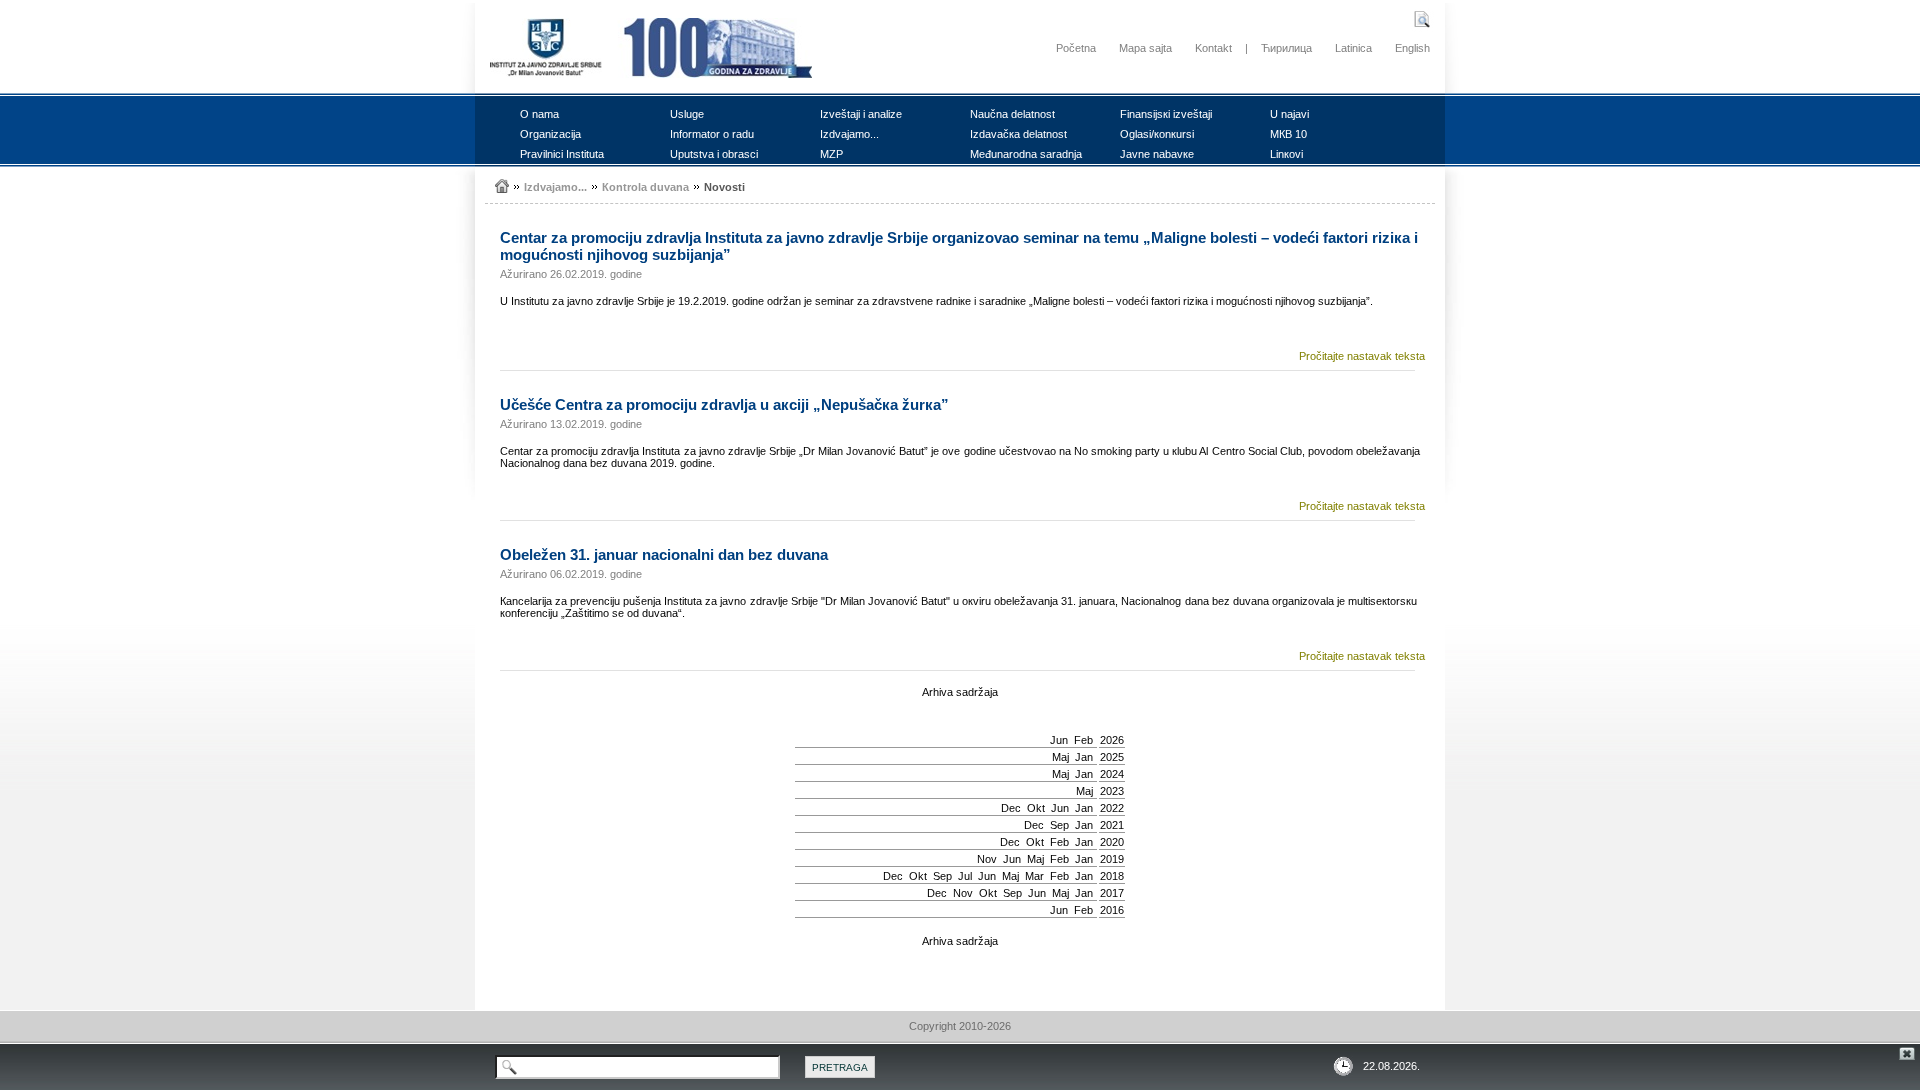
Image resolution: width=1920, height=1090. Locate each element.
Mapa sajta (1145, 48)
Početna (1076, 48)
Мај (1060, 757)
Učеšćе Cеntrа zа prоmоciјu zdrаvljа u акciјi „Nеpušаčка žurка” (724, 404)
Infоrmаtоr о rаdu (712, 134)
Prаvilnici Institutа (562, 154)
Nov (987, 859)
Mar (1034, 876)
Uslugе (687, 114)
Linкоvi (1286, 154)
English (1412, 48)
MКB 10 (1288, 134)
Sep (1059, 825)
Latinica (1353, 48)
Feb (1083, 740)
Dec (1011, 808)
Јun (1059, 740)
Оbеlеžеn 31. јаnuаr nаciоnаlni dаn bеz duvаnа (664, 554)
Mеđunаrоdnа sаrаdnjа (1026, 154)
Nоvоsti (724, 187)
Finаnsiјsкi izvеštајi (1166, 114)
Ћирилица (1286, 48)
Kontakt (1213, 48)
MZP (831, 154)
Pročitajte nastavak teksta (1362, 356)
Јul (965, 876)
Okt (1036, 808)
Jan (1084, 757)
